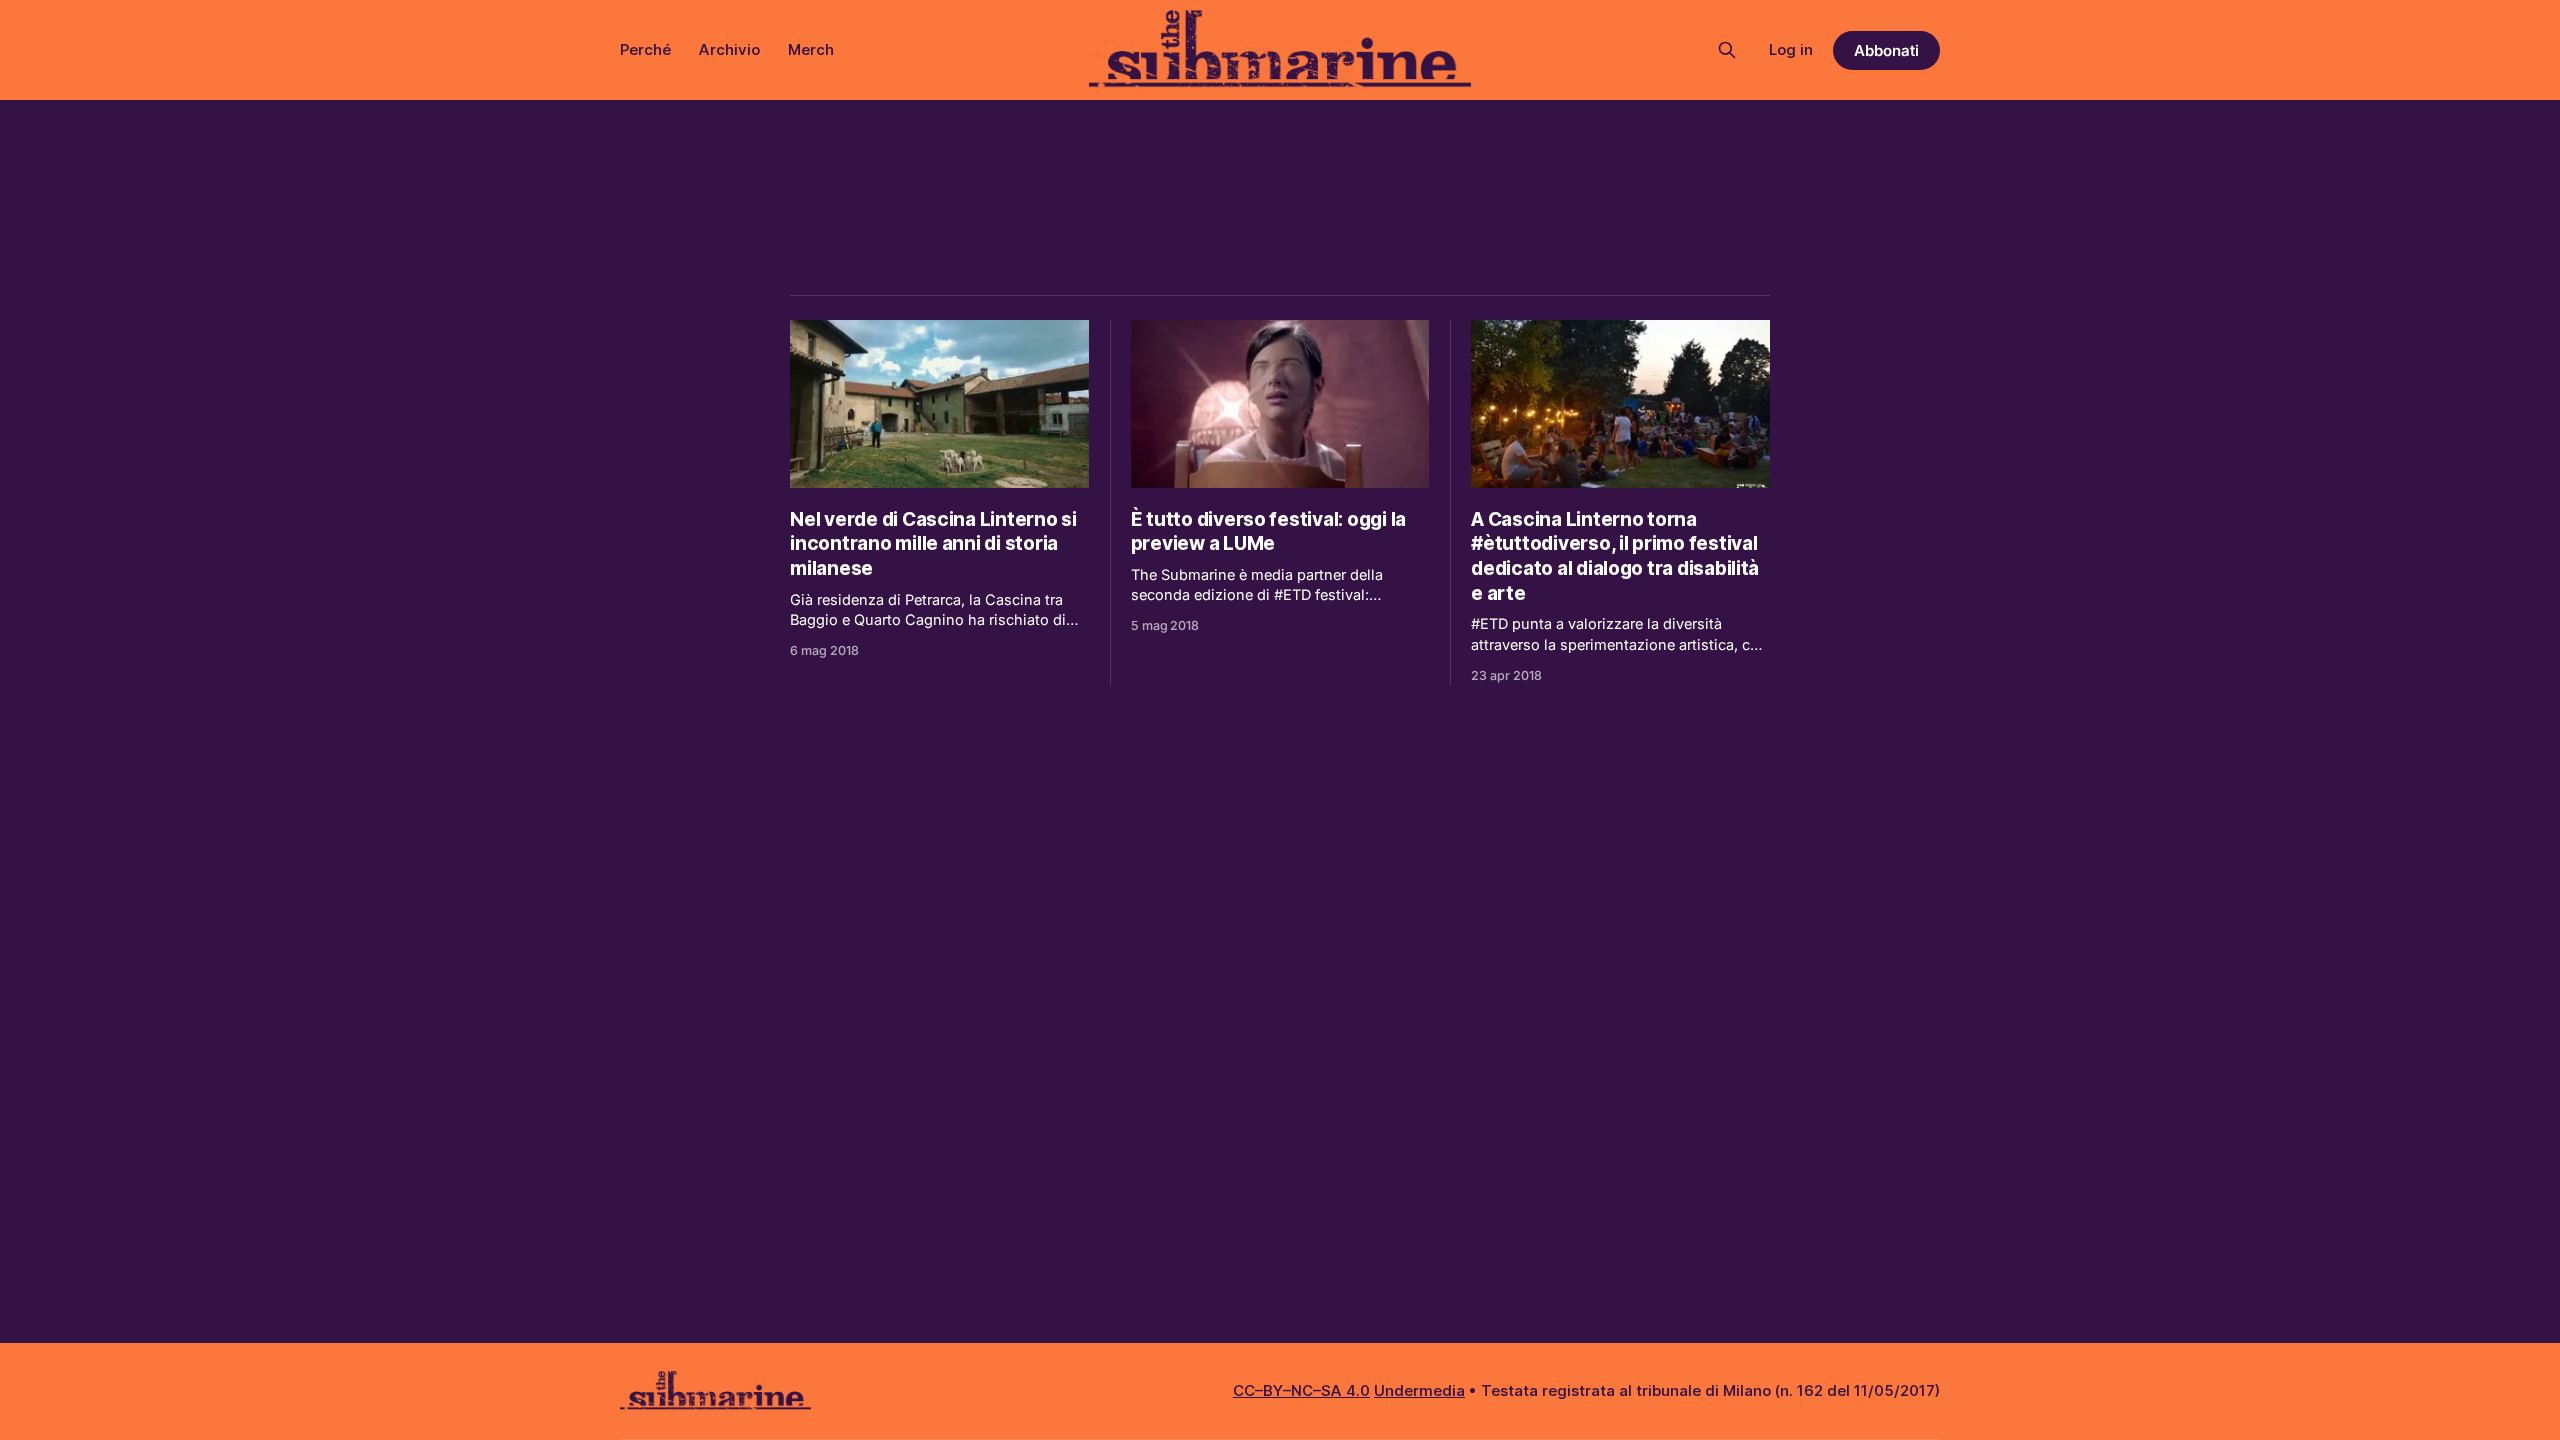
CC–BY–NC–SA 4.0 (1301, 1390)
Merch (811, 49)
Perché (645, 49)
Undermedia (1419, 1390)
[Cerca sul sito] (1727, 50)
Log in (1791, 49)
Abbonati (1886, 50)
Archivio (729, 49)
